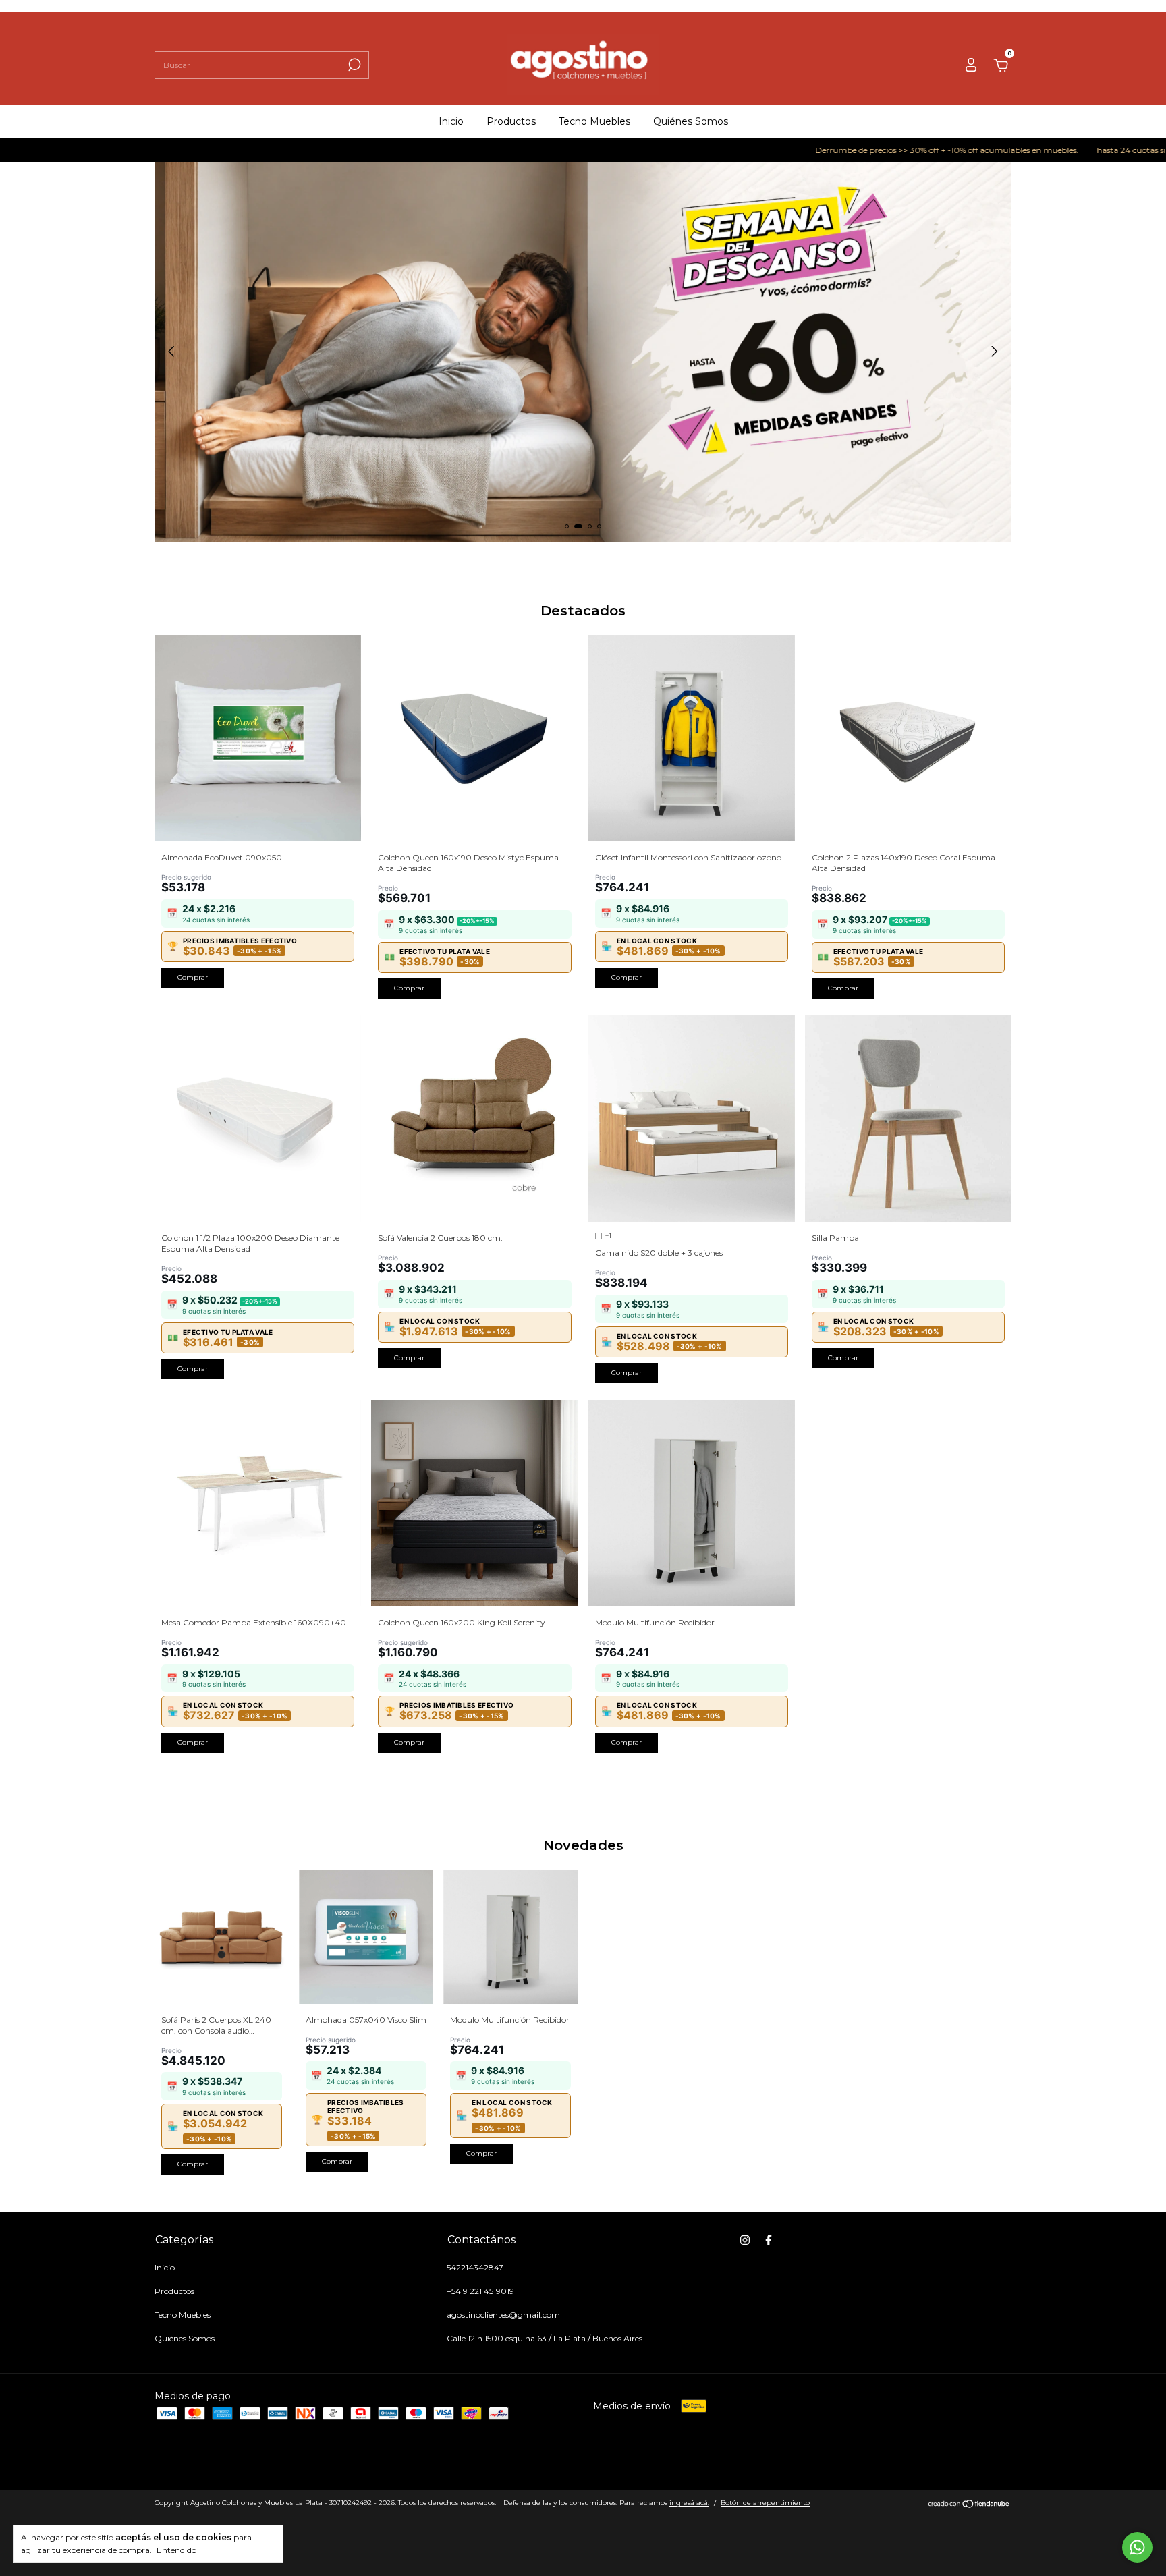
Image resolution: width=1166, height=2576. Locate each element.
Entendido (176, 2550)
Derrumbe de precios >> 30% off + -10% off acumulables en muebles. (853, 150)
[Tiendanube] (969, 2504)
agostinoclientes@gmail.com (503, 2315)
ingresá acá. (689, 2503)
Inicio (451, 121)
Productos (511, 121)
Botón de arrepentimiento (765, 2503)
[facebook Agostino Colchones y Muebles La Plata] (769, 2240)
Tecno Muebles (594, 121)
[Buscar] (353, 65)
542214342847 (475, 2267)
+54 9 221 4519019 (480, 2291)
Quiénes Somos (691, 121)
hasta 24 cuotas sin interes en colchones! (1081, 150)
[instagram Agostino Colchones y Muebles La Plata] (745, 2240)
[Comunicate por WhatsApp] (1137, 2547)
